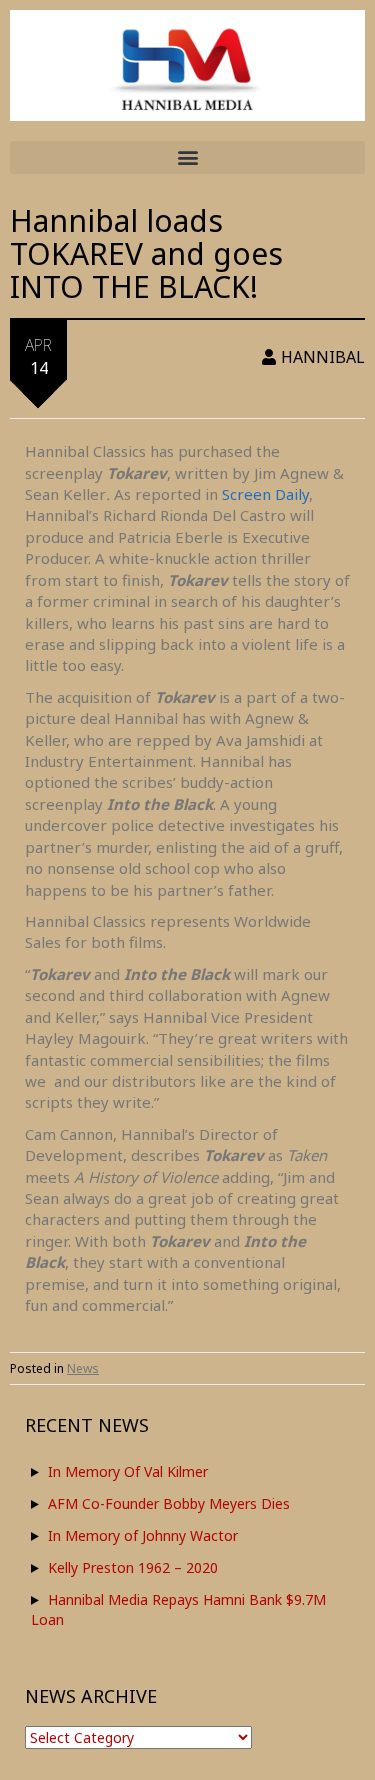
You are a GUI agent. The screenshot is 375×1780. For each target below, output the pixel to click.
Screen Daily (265, 494)
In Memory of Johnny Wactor (143, 1535)
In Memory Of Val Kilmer (128, 1471)
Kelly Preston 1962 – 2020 (133, 1567)
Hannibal (323, 357)
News (83, 1368)
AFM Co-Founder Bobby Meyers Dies (169, 1503)
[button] (187, 157)
